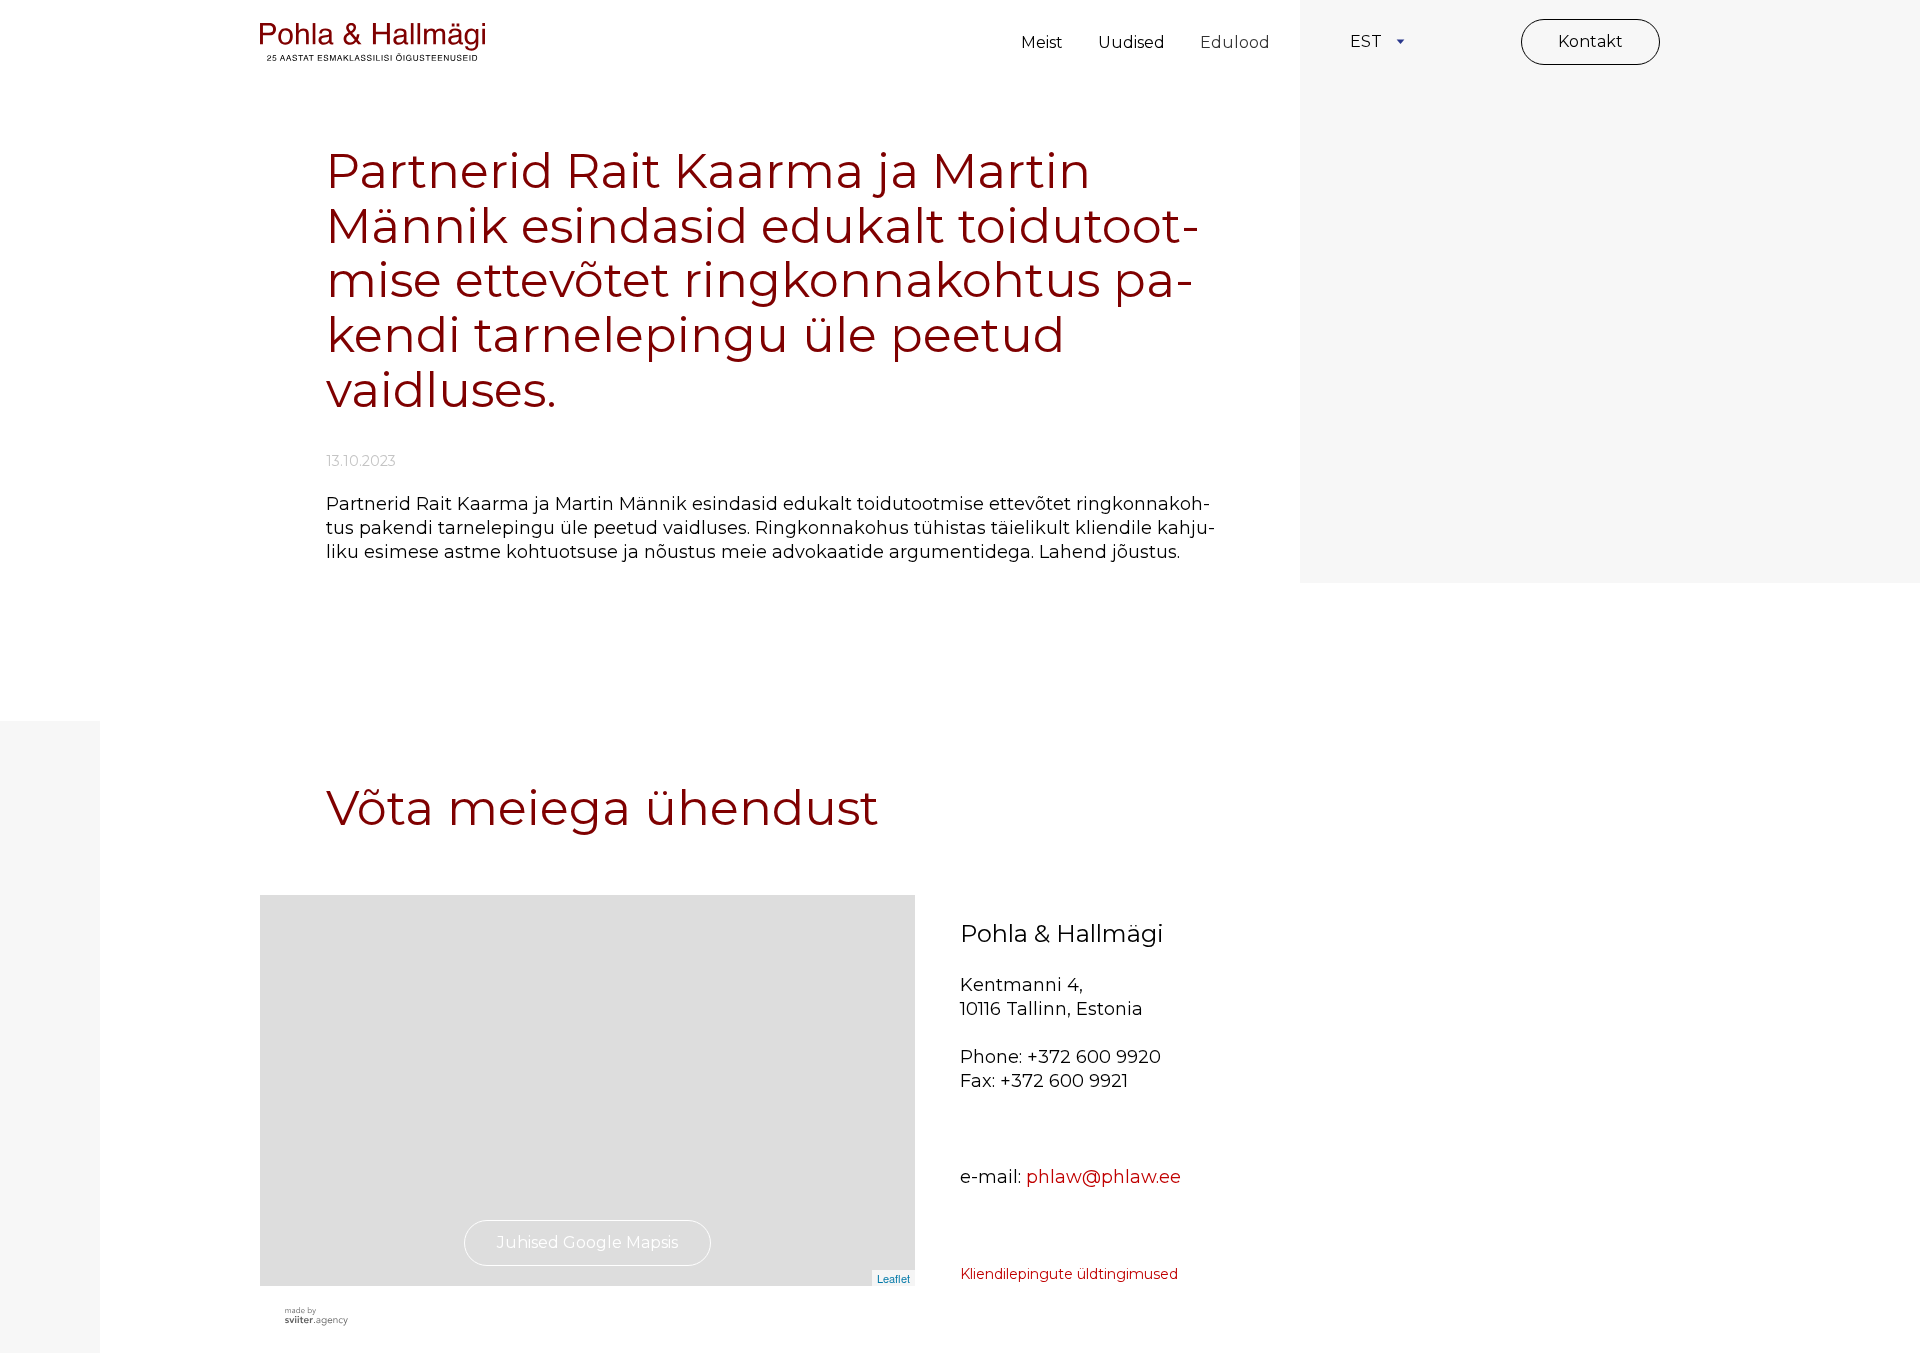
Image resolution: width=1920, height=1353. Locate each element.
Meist (1042, 42)
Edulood (1235, 42)
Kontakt (1590, 41)
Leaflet (893, 1278)
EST (1366, 41)
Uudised (1131, 42)
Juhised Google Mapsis (587, 1242)
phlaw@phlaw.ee (1103, 1177)
